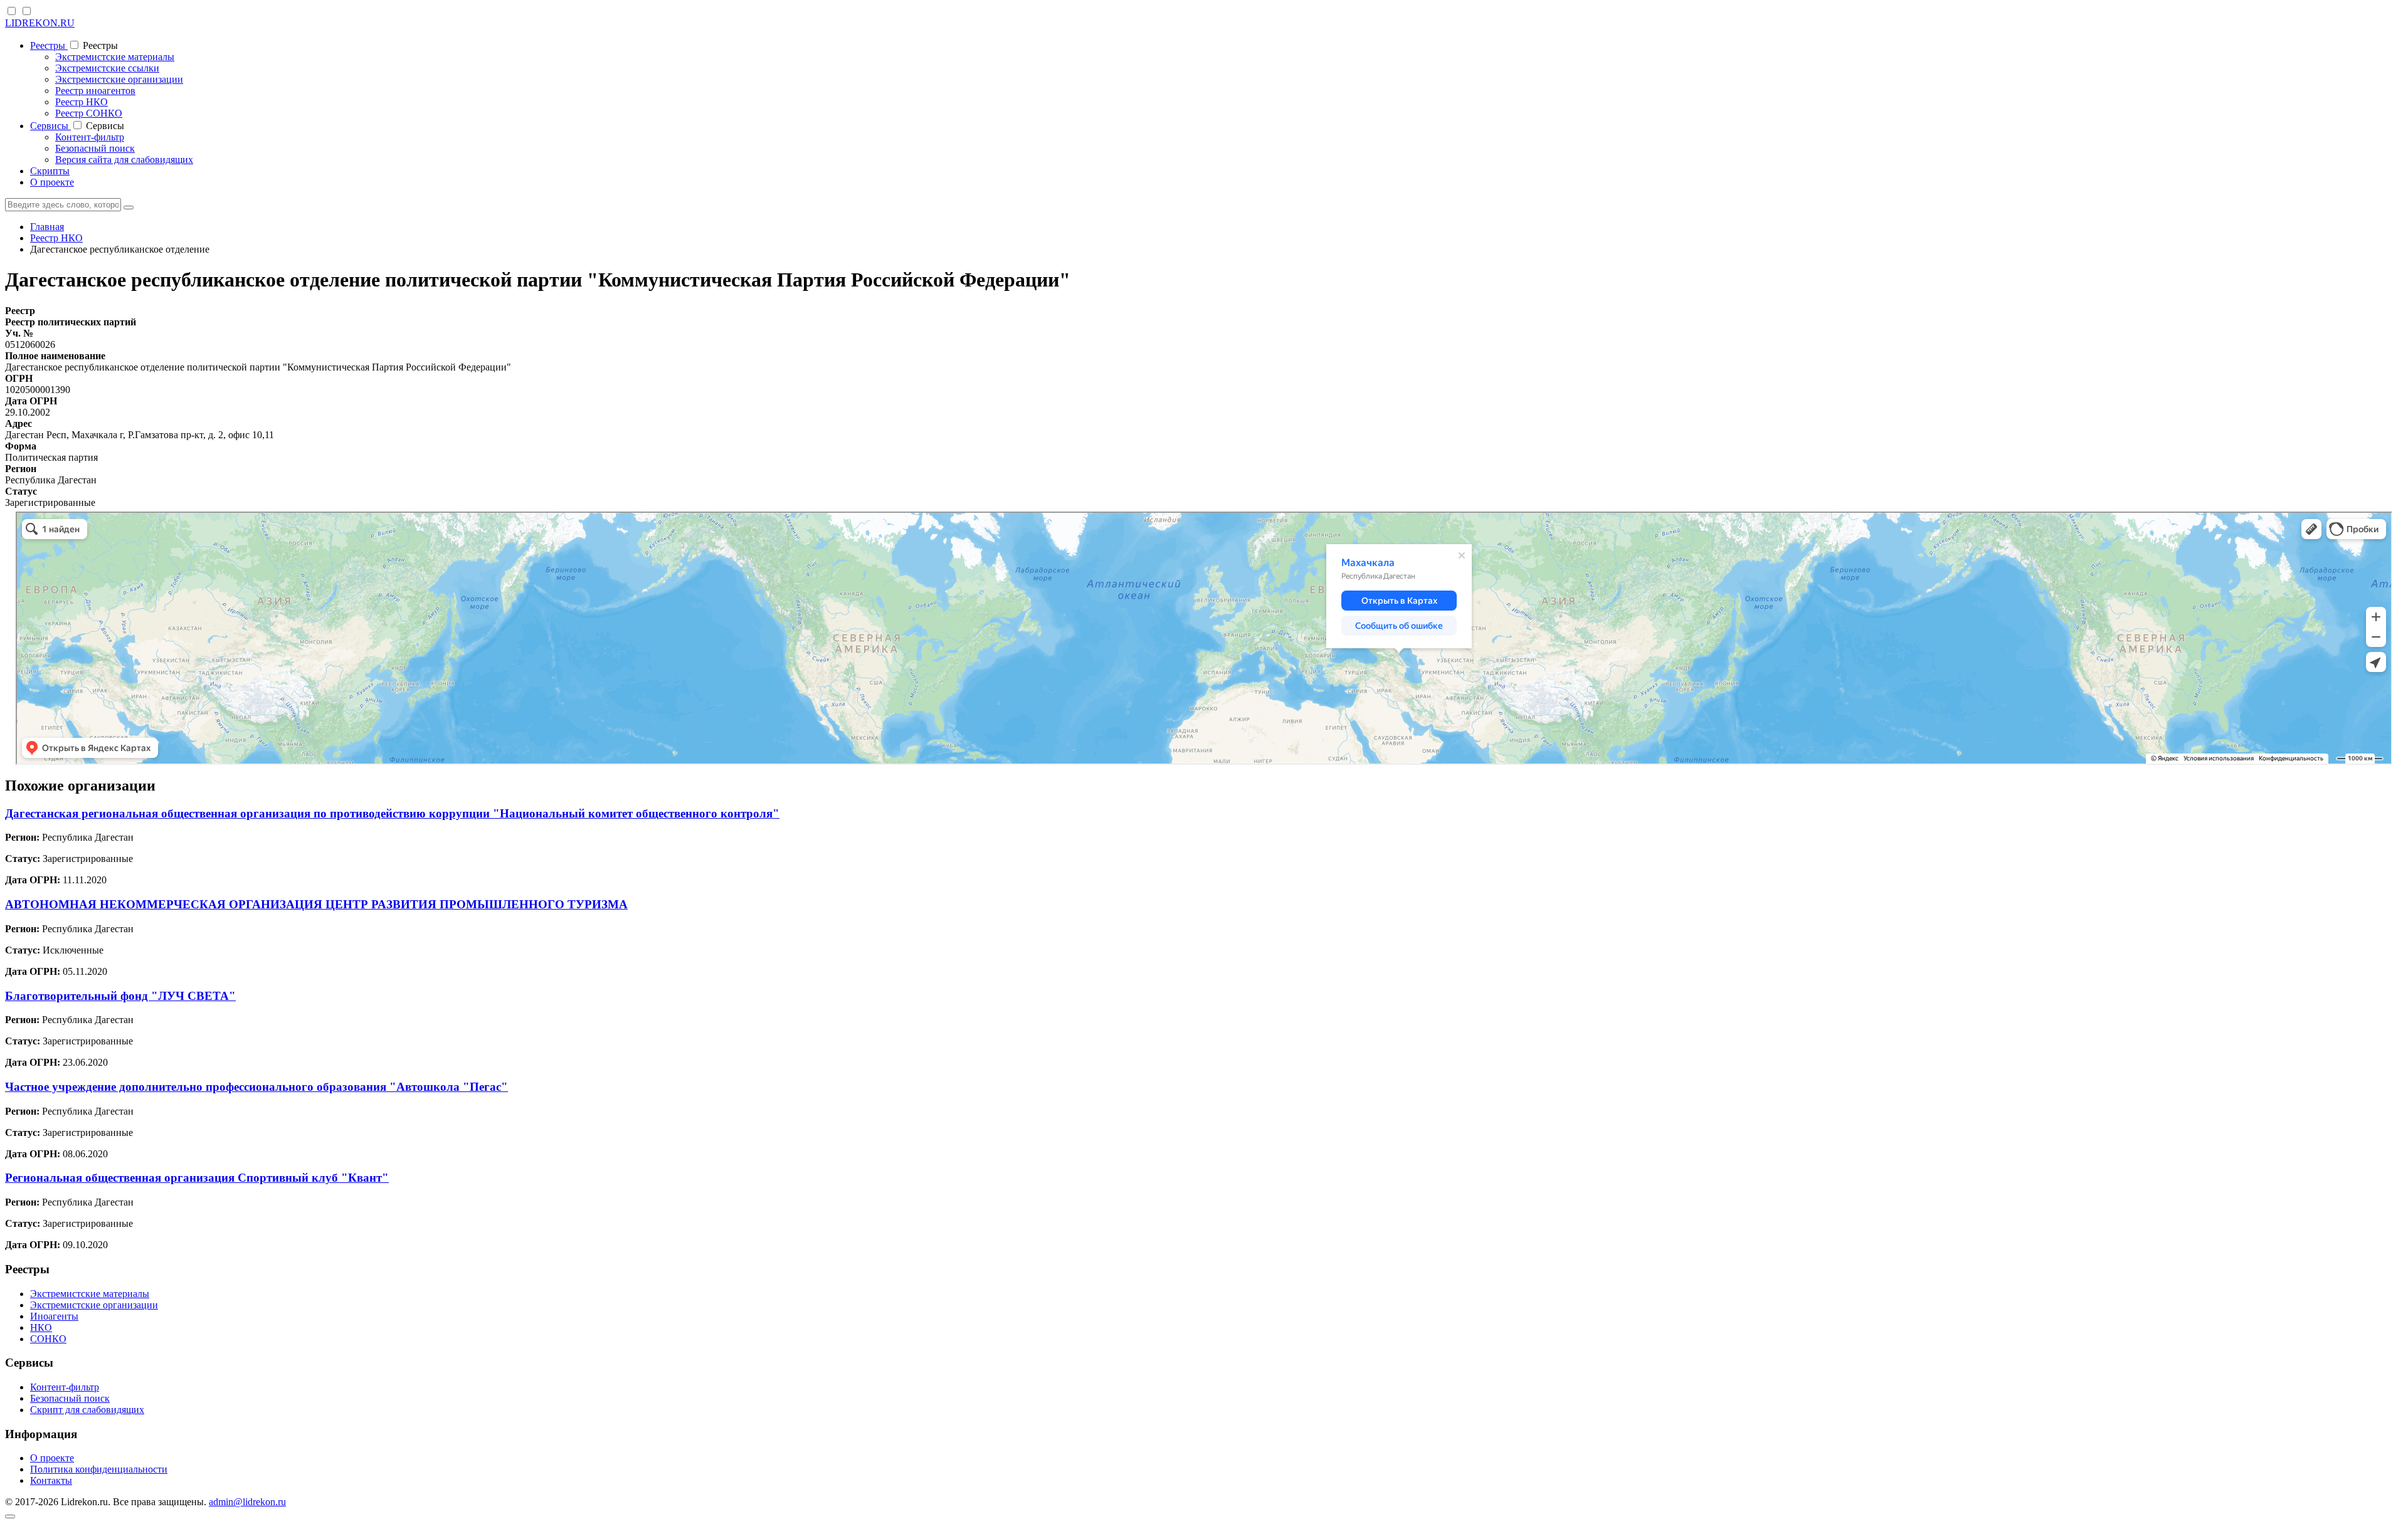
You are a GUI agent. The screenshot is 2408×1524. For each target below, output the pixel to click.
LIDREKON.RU (40, 23)
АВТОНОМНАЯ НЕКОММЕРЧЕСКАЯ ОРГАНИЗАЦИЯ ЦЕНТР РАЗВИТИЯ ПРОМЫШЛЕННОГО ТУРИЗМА (316, 904)
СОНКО (48, 1339)
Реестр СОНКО (89, 113)
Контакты (51, 1480)
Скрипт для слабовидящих (87, 1410)
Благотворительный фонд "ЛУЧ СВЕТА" (120, 996)
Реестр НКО (82, 102)
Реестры (49, 45)
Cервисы (50, 126)
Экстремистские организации (119, 79)
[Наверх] (10, 1516)
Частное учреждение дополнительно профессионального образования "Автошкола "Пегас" (256, 1087)
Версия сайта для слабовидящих (124, 160)
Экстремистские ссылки (107, 68)
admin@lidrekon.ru (247, 1502)
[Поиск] (129, 208)
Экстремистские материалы (115, 57)
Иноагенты (54, 1316)
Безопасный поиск (95, 148)
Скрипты (50, 171)
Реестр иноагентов (95, 91)
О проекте (52, 182)
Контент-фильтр (90, 137)
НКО (41, 1327)
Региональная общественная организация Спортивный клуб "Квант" (197, 1178)
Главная (47, 227)
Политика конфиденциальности (99, 1469)
